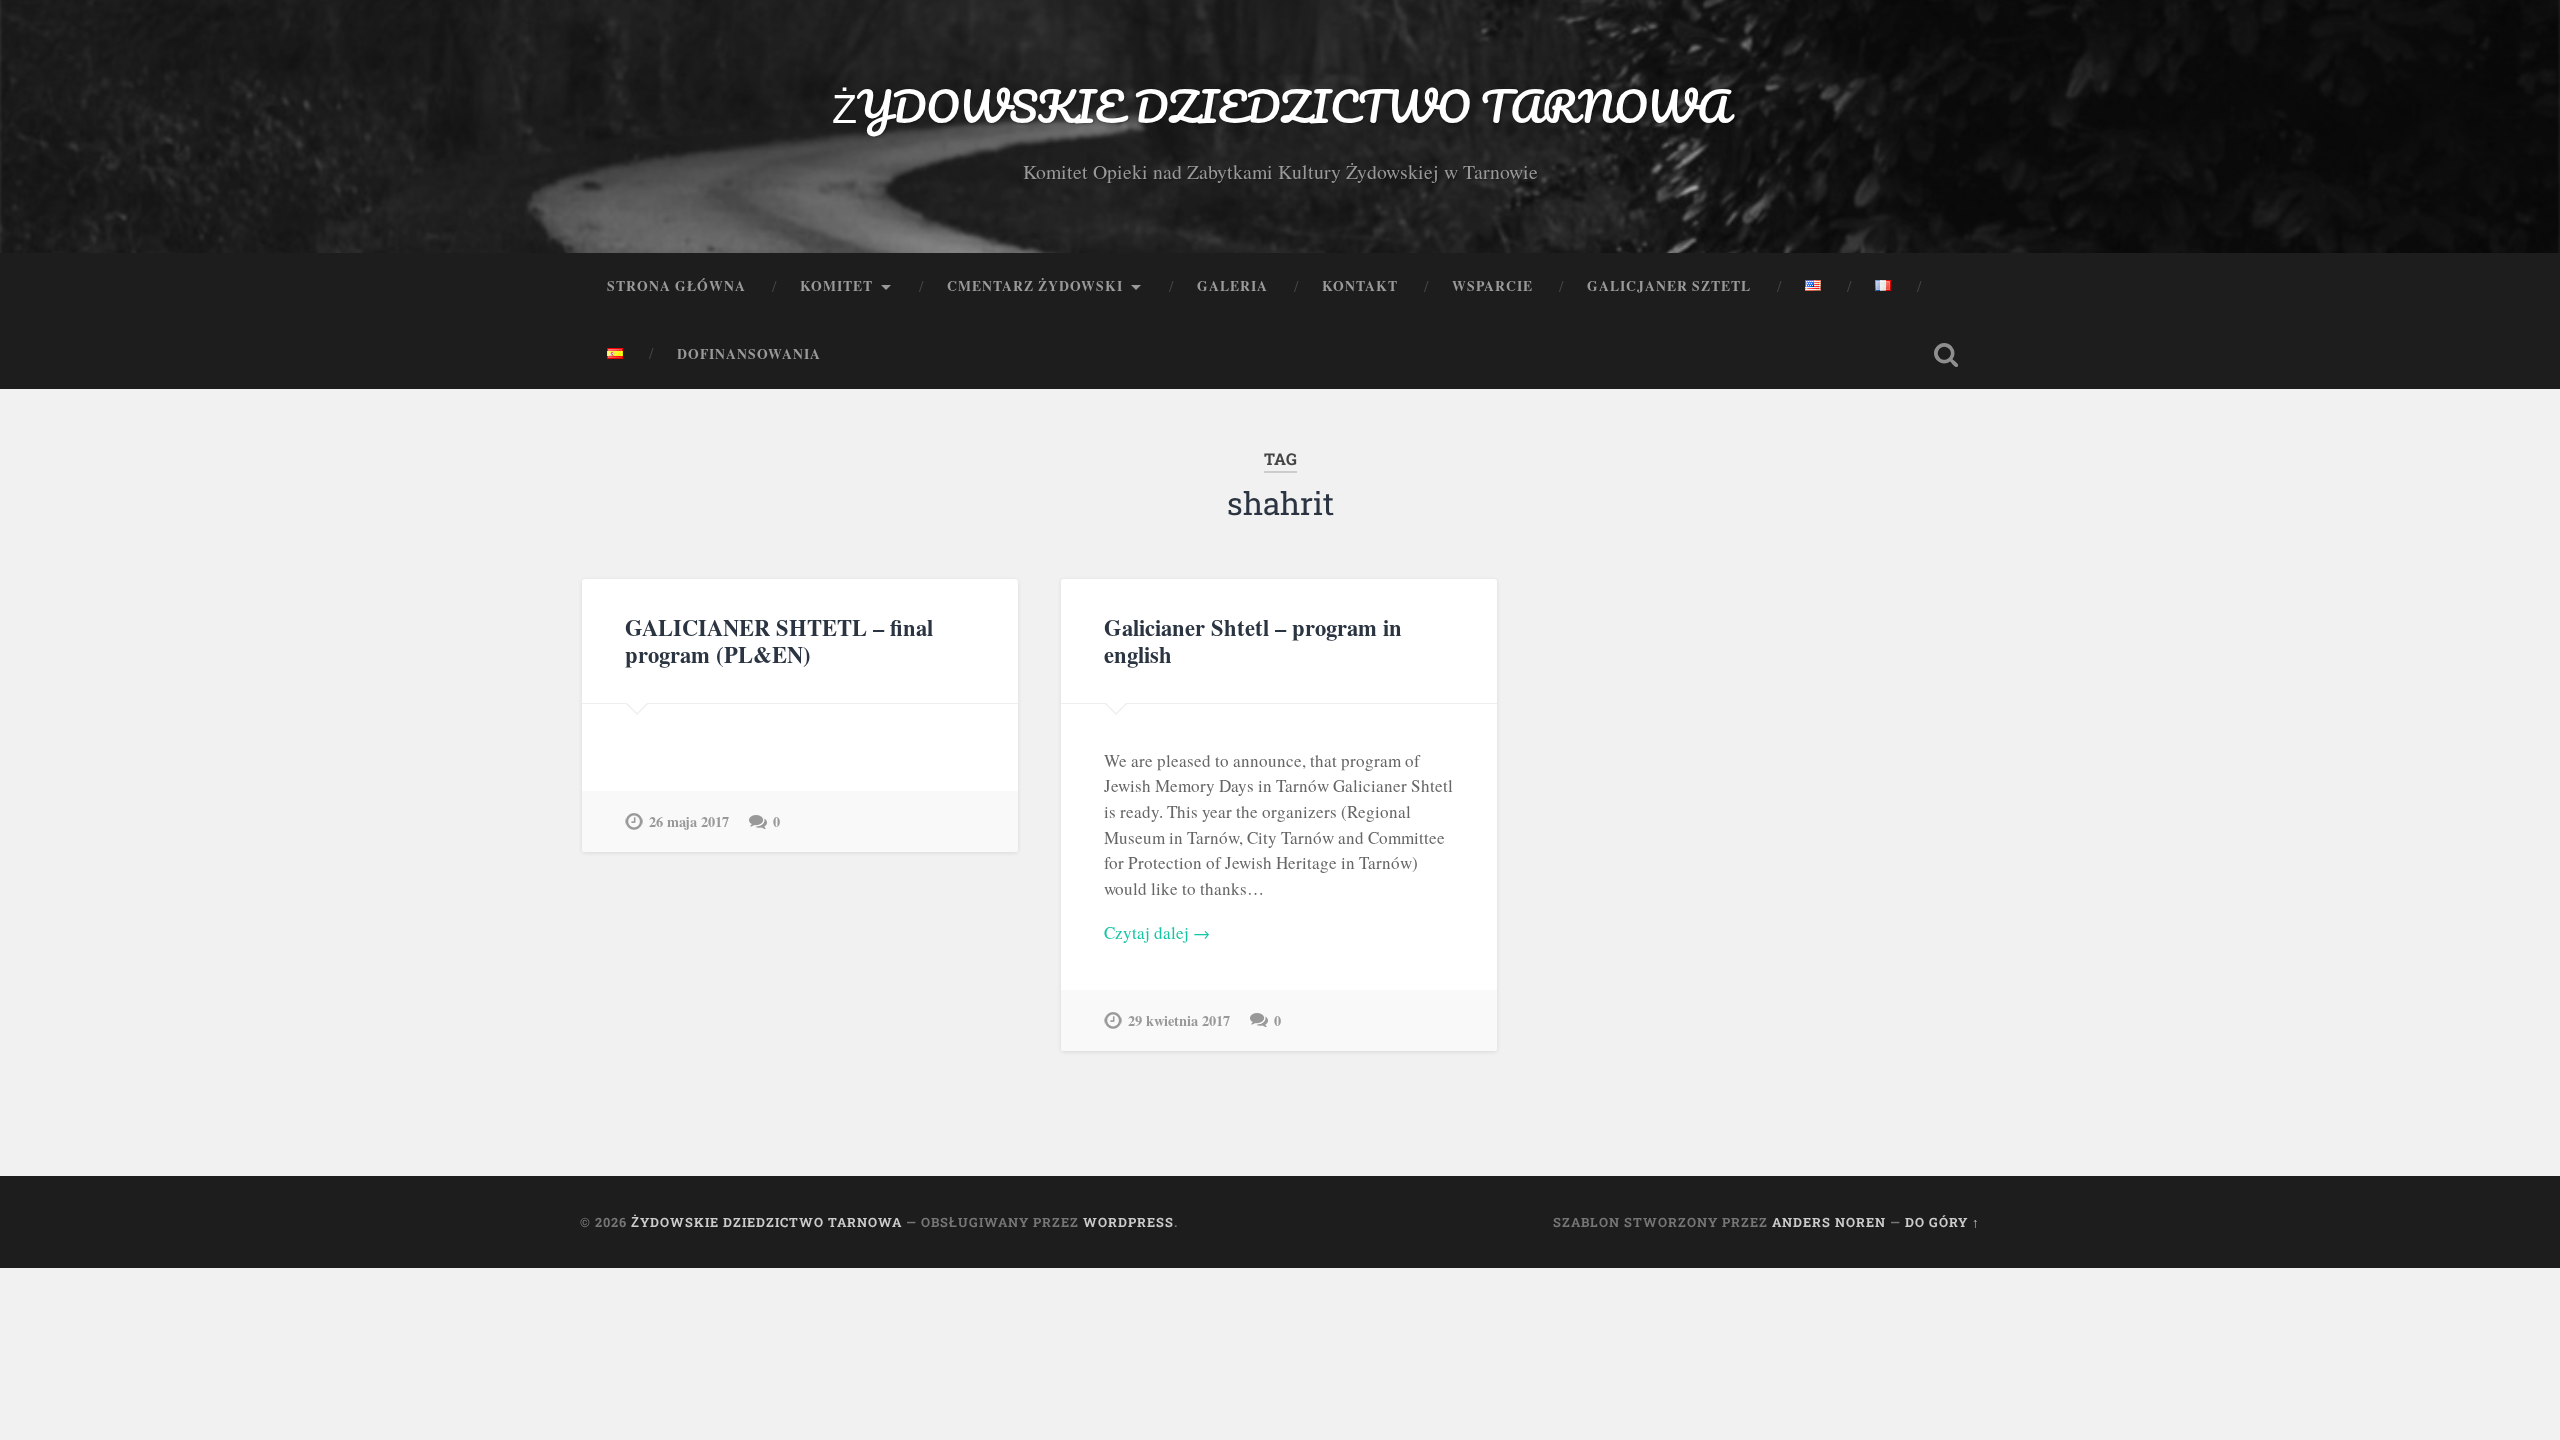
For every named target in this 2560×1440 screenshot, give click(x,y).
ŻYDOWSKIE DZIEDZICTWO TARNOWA (1280, 105)
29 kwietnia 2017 (1179, 1020)
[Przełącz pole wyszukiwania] (1946, 355)
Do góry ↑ (1942, 1222)
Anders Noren (1829, 1222)
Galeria (1232, 286)
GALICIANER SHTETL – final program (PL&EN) (779, 641)
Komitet (836, 286)
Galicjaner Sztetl (1669, 286)
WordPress (1128, 1222)
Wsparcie (1492, 286)
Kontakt (1360, 286)
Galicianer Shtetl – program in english (1253, 641)
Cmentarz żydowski (1035, 286)
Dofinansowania (749, 354)
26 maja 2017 (689, 821)
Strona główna (676, 286)
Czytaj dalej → (1157, 932)
